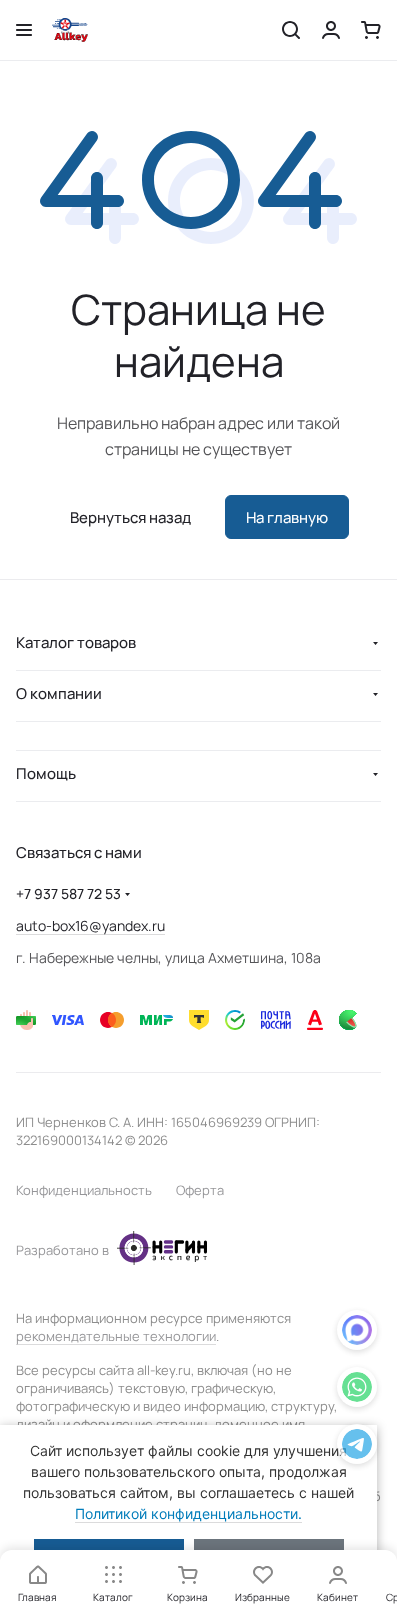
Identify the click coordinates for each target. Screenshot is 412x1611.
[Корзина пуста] (371, 30)
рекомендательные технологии (116, 1336)
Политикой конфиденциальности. (188, 1513)
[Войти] (331, 30)
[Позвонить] (357, 1447)
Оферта (200, 1190)
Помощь (46, 773)
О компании (59, 693)
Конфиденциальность (84, 1190)
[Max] (357, 1333)
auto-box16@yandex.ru (90, 925)
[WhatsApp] (357, 1390)
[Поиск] (291, 30)
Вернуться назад (130, 517)
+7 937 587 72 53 (68, 893)
